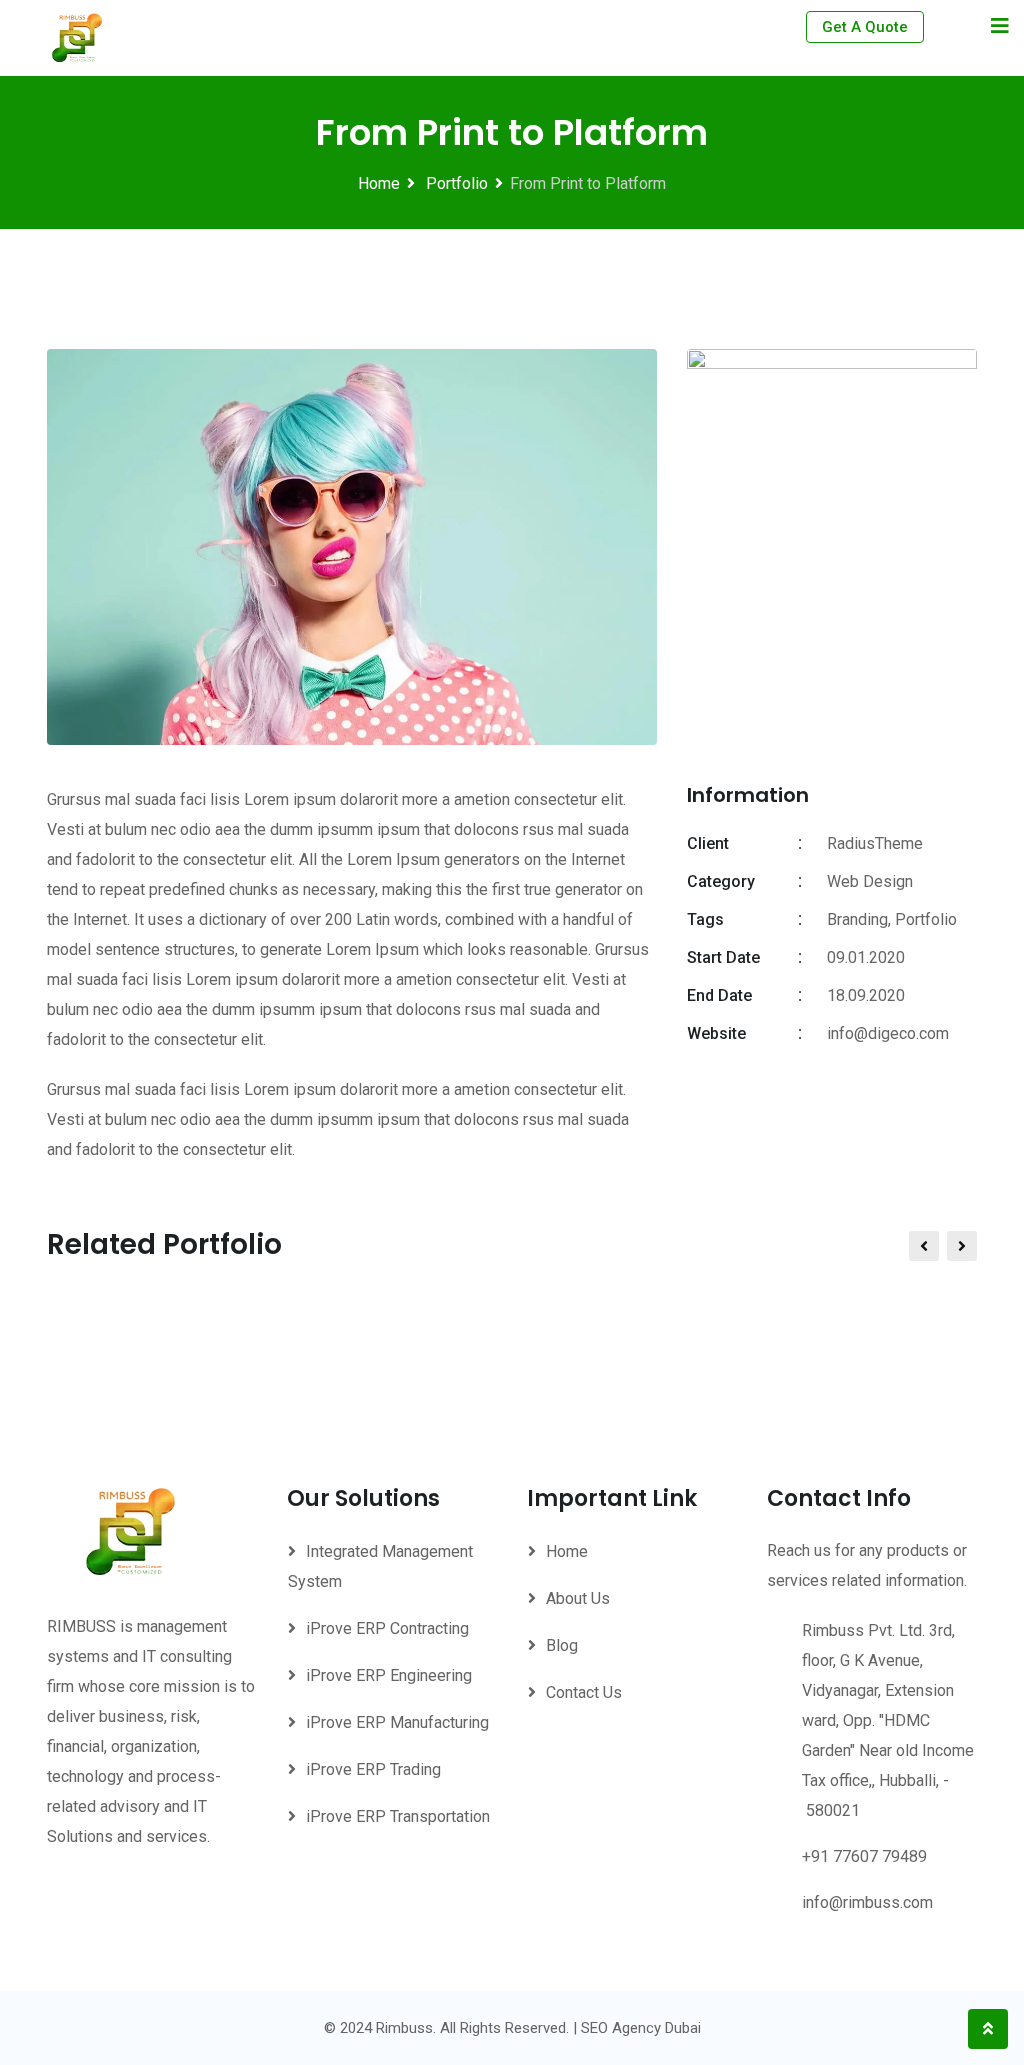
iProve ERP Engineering (389, 1675)
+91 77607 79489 (864, 1856)
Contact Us (584, 1692)
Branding (857, 919)
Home (379, 183)
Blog (562, 1645)
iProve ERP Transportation (398, 1816)
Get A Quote (865, 27)
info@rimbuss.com (867, 1902)
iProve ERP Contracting (387, 1628)
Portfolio (455, 183)
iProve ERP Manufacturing (397, 1722)
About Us (578, 1598)
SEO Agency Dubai (641, 2028)
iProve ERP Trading (373, 1769)
